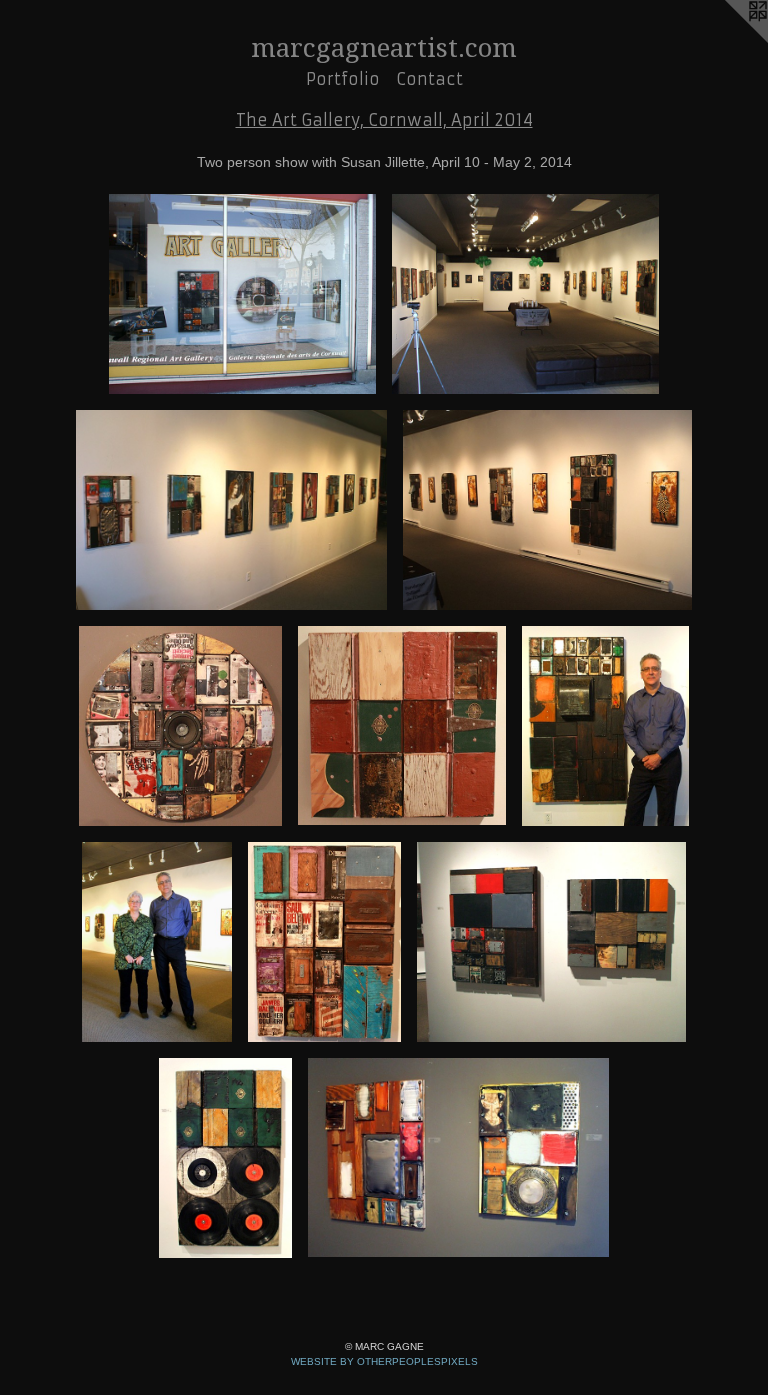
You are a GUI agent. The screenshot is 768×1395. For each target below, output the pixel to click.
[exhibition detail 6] (402, 726)
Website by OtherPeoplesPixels (384, 1361)
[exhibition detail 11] (225, 1158)
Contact (429, 79)
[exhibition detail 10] (551, 942)
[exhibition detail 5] (180, 726)
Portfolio (343, 79)
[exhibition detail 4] (547, 510)
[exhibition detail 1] (242, 294)
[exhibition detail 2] (525, 294)
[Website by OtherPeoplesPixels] (728, 40)
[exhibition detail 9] (324, 942)
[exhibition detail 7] (605, 726)
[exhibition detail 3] (231, 510)
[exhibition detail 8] (157, 942)
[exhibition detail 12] (458, 1158)
